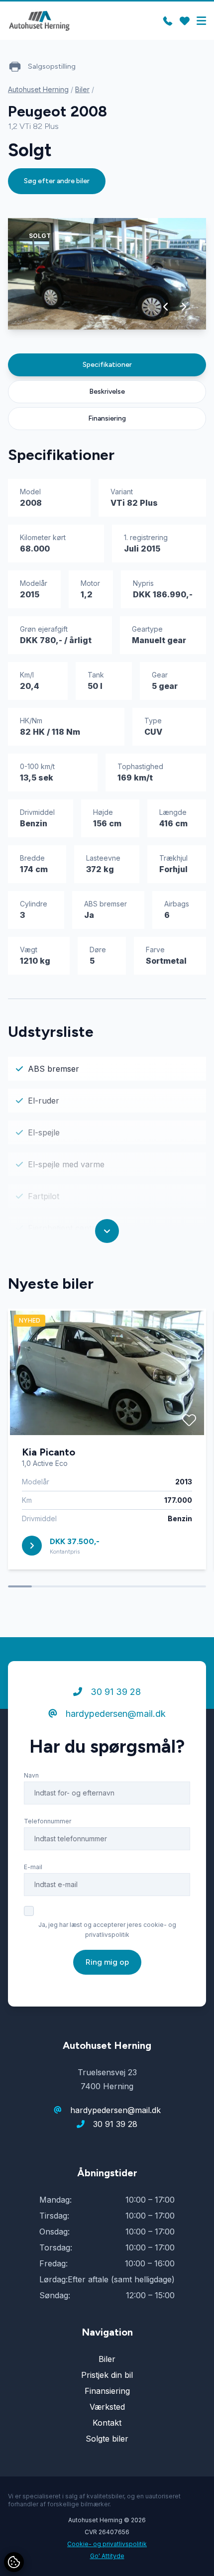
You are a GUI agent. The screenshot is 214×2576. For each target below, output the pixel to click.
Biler (82, 89)
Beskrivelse (107, 392)
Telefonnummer (48, 1821)
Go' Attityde (107, 2556)
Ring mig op (107, 1962)
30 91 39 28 (114, 1692)
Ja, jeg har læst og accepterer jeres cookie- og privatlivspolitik (107, 1930)
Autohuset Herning (38, 89)
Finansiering (107, 418)
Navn (31, 1775)
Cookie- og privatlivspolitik (107, 2544)
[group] (107, 274)
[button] (166, 307)
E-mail (33, 1867)
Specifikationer (107, 365)
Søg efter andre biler (57, 181)
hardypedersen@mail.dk (114, 1714)
